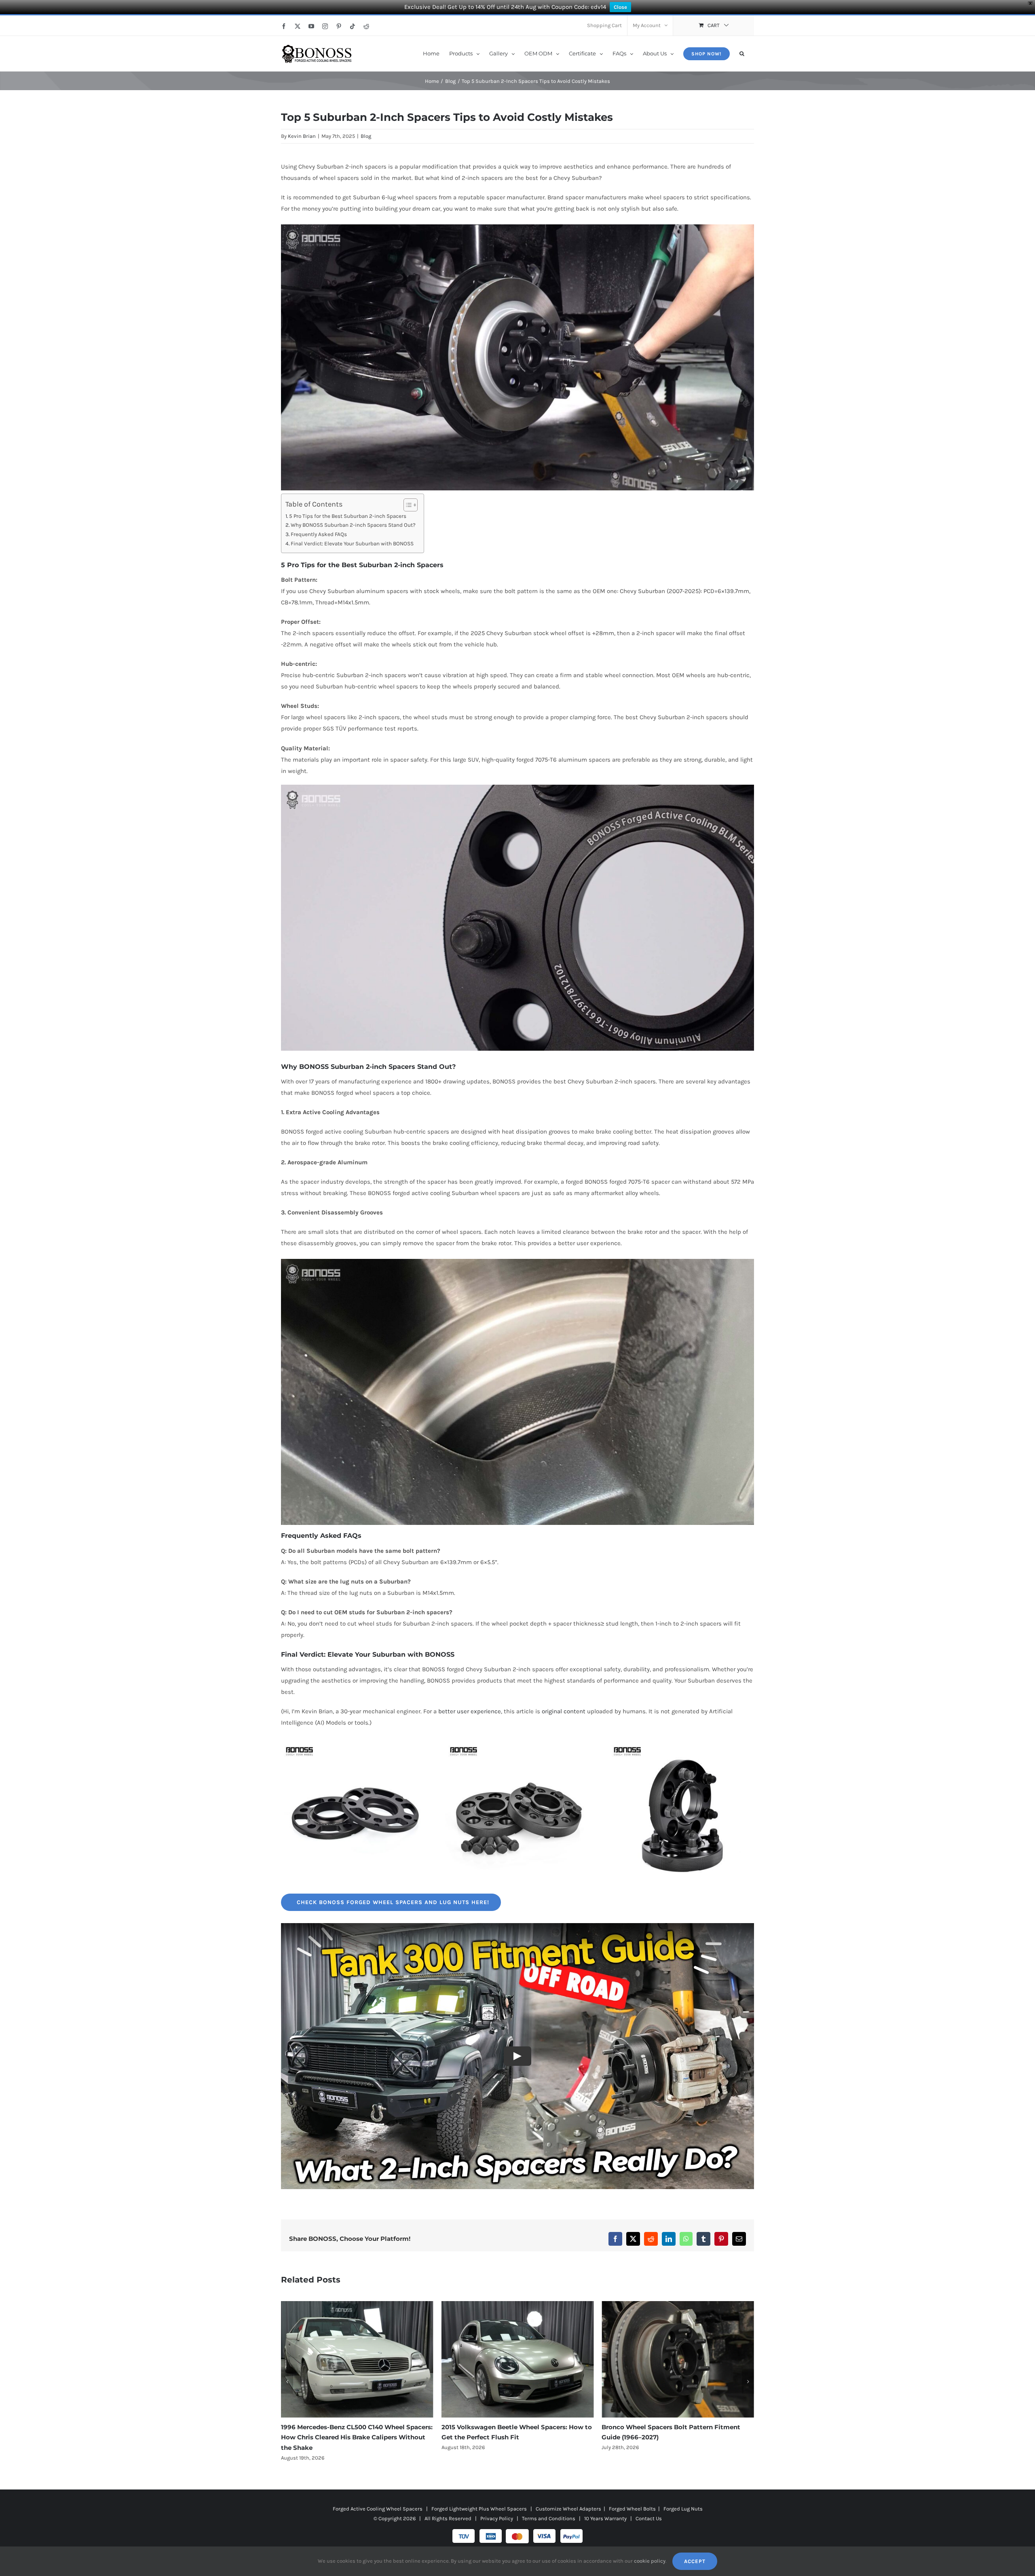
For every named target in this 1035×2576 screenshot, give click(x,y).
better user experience (470, 1711)
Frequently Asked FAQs (319, 534)
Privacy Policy (497, 2508)
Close (620, 7)
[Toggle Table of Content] (407, 505)
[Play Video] (517, 2056)
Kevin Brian (302, 136)
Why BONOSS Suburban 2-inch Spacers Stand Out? (353, 525)
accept (695, 2561)
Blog (366, 136)
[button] (742, 53)
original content (564, 1711)
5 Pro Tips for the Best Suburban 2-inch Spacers (348, 516)
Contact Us (649, 2508)
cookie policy (650, 2561)
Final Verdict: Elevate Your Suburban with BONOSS (352, 544)
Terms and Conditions (549, 2508)
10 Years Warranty (605, 2508)
